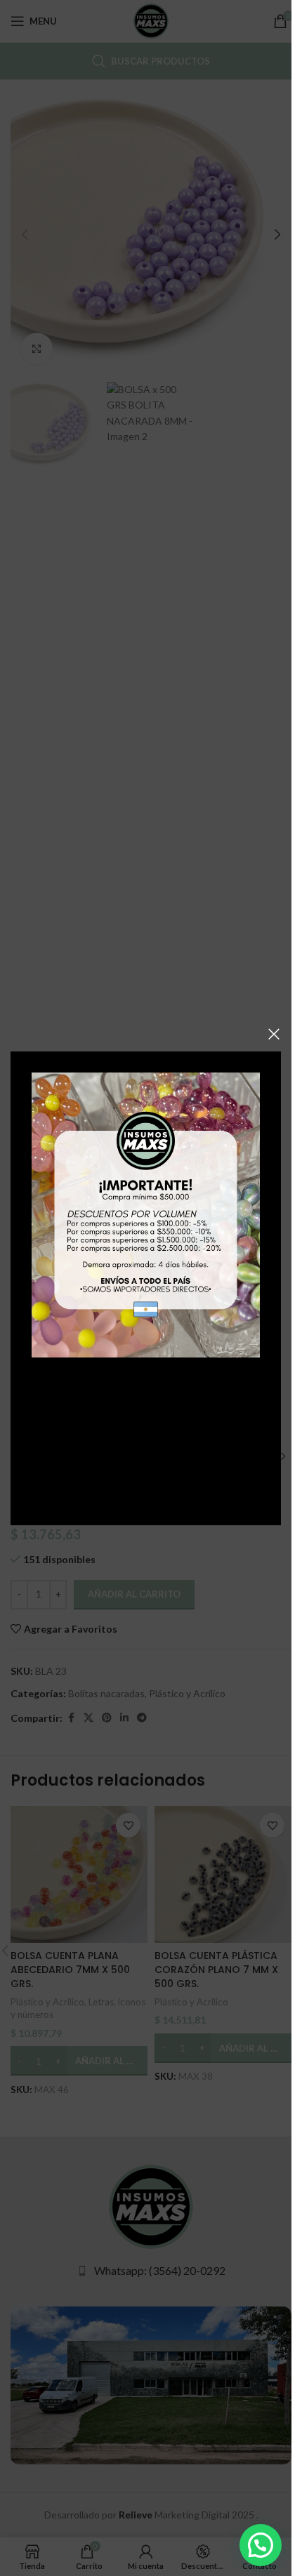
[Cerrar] (274, 1034)
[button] (261, 2545)
